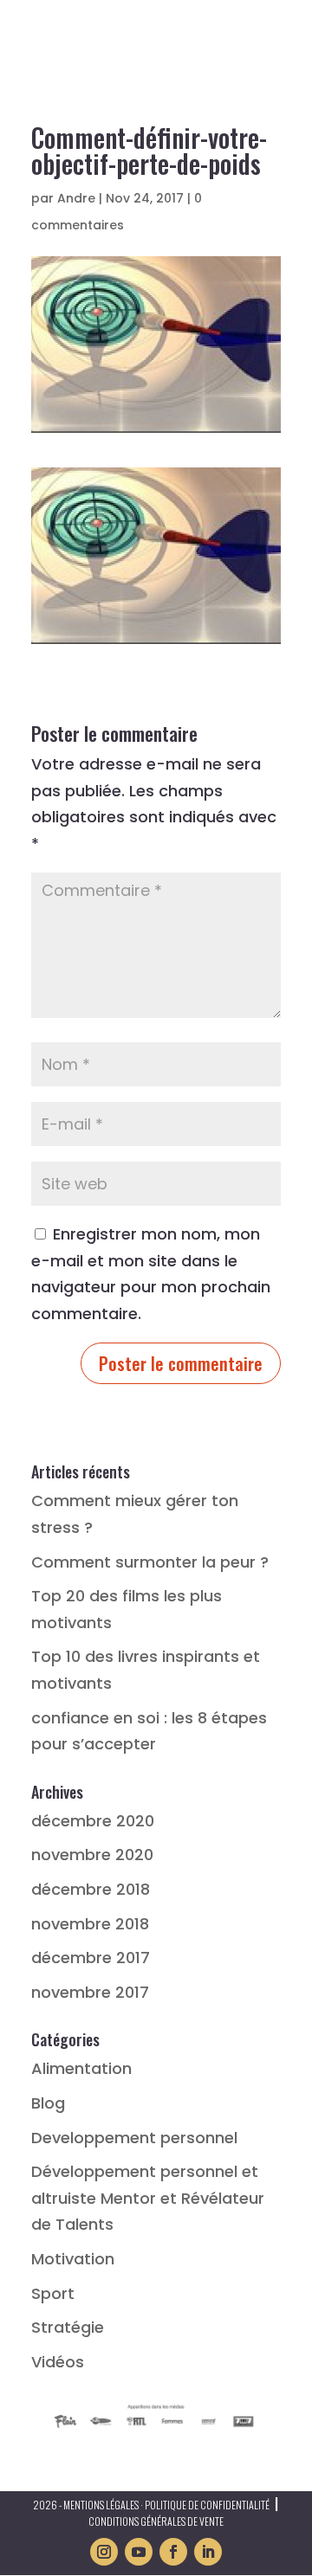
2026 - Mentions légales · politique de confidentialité (151, 2505)
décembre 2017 (91, 1958)
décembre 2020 (93, 1821)
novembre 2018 (90, 1924)
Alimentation (81, 2068)
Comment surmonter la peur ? (150, 1562)
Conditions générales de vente (156, 2521)
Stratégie (68, 2327)
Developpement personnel (134, 2138)
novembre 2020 (92, 1855)
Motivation (73, 2259)
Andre (76, 198)
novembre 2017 (90, 1992)
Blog (48, 2103)
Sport (53, 2293)
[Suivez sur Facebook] (173, 2552)
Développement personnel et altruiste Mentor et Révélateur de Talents (148, 2198)
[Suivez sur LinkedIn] (208, 2552)
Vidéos (58, 2362)
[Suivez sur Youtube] (139, 2552)
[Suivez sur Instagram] (104, 2552)
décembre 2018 (91, 1889)
